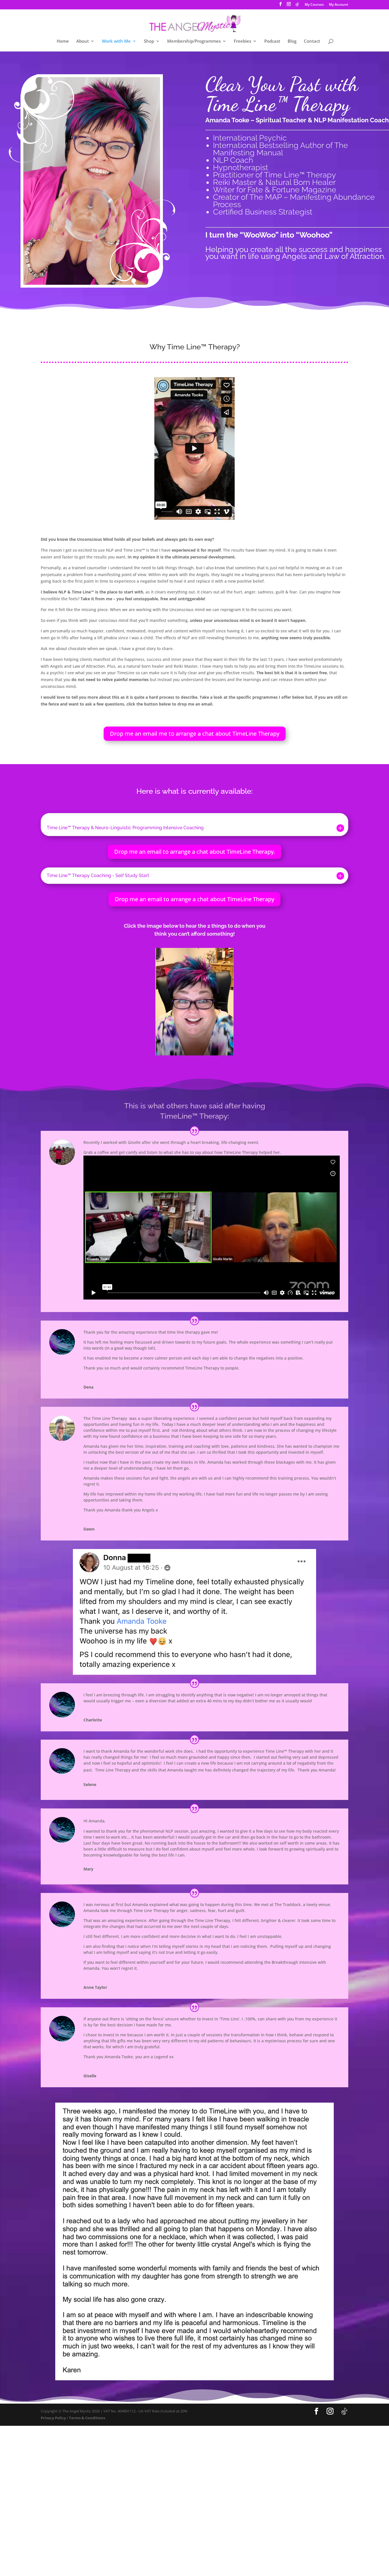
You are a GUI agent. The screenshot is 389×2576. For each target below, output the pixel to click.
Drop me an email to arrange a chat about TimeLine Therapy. (195, 852)
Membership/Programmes (194, 41)
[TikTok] (297, 6)
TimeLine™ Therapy (194, 1116)
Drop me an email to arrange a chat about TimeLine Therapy (195, 899)
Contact (312, 41)
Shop (149, 41)
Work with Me (116, 41)
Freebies (242, 41)
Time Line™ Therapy (202, 347)
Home (63, 41)
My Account (339, 5)
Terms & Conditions (87, 2418)
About (83, 41)
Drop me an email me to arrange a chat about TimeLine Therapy (195, 734)
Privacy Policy (53, 2418)
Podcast (272, 41)
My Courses (314, 5)
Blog (292, 41)
